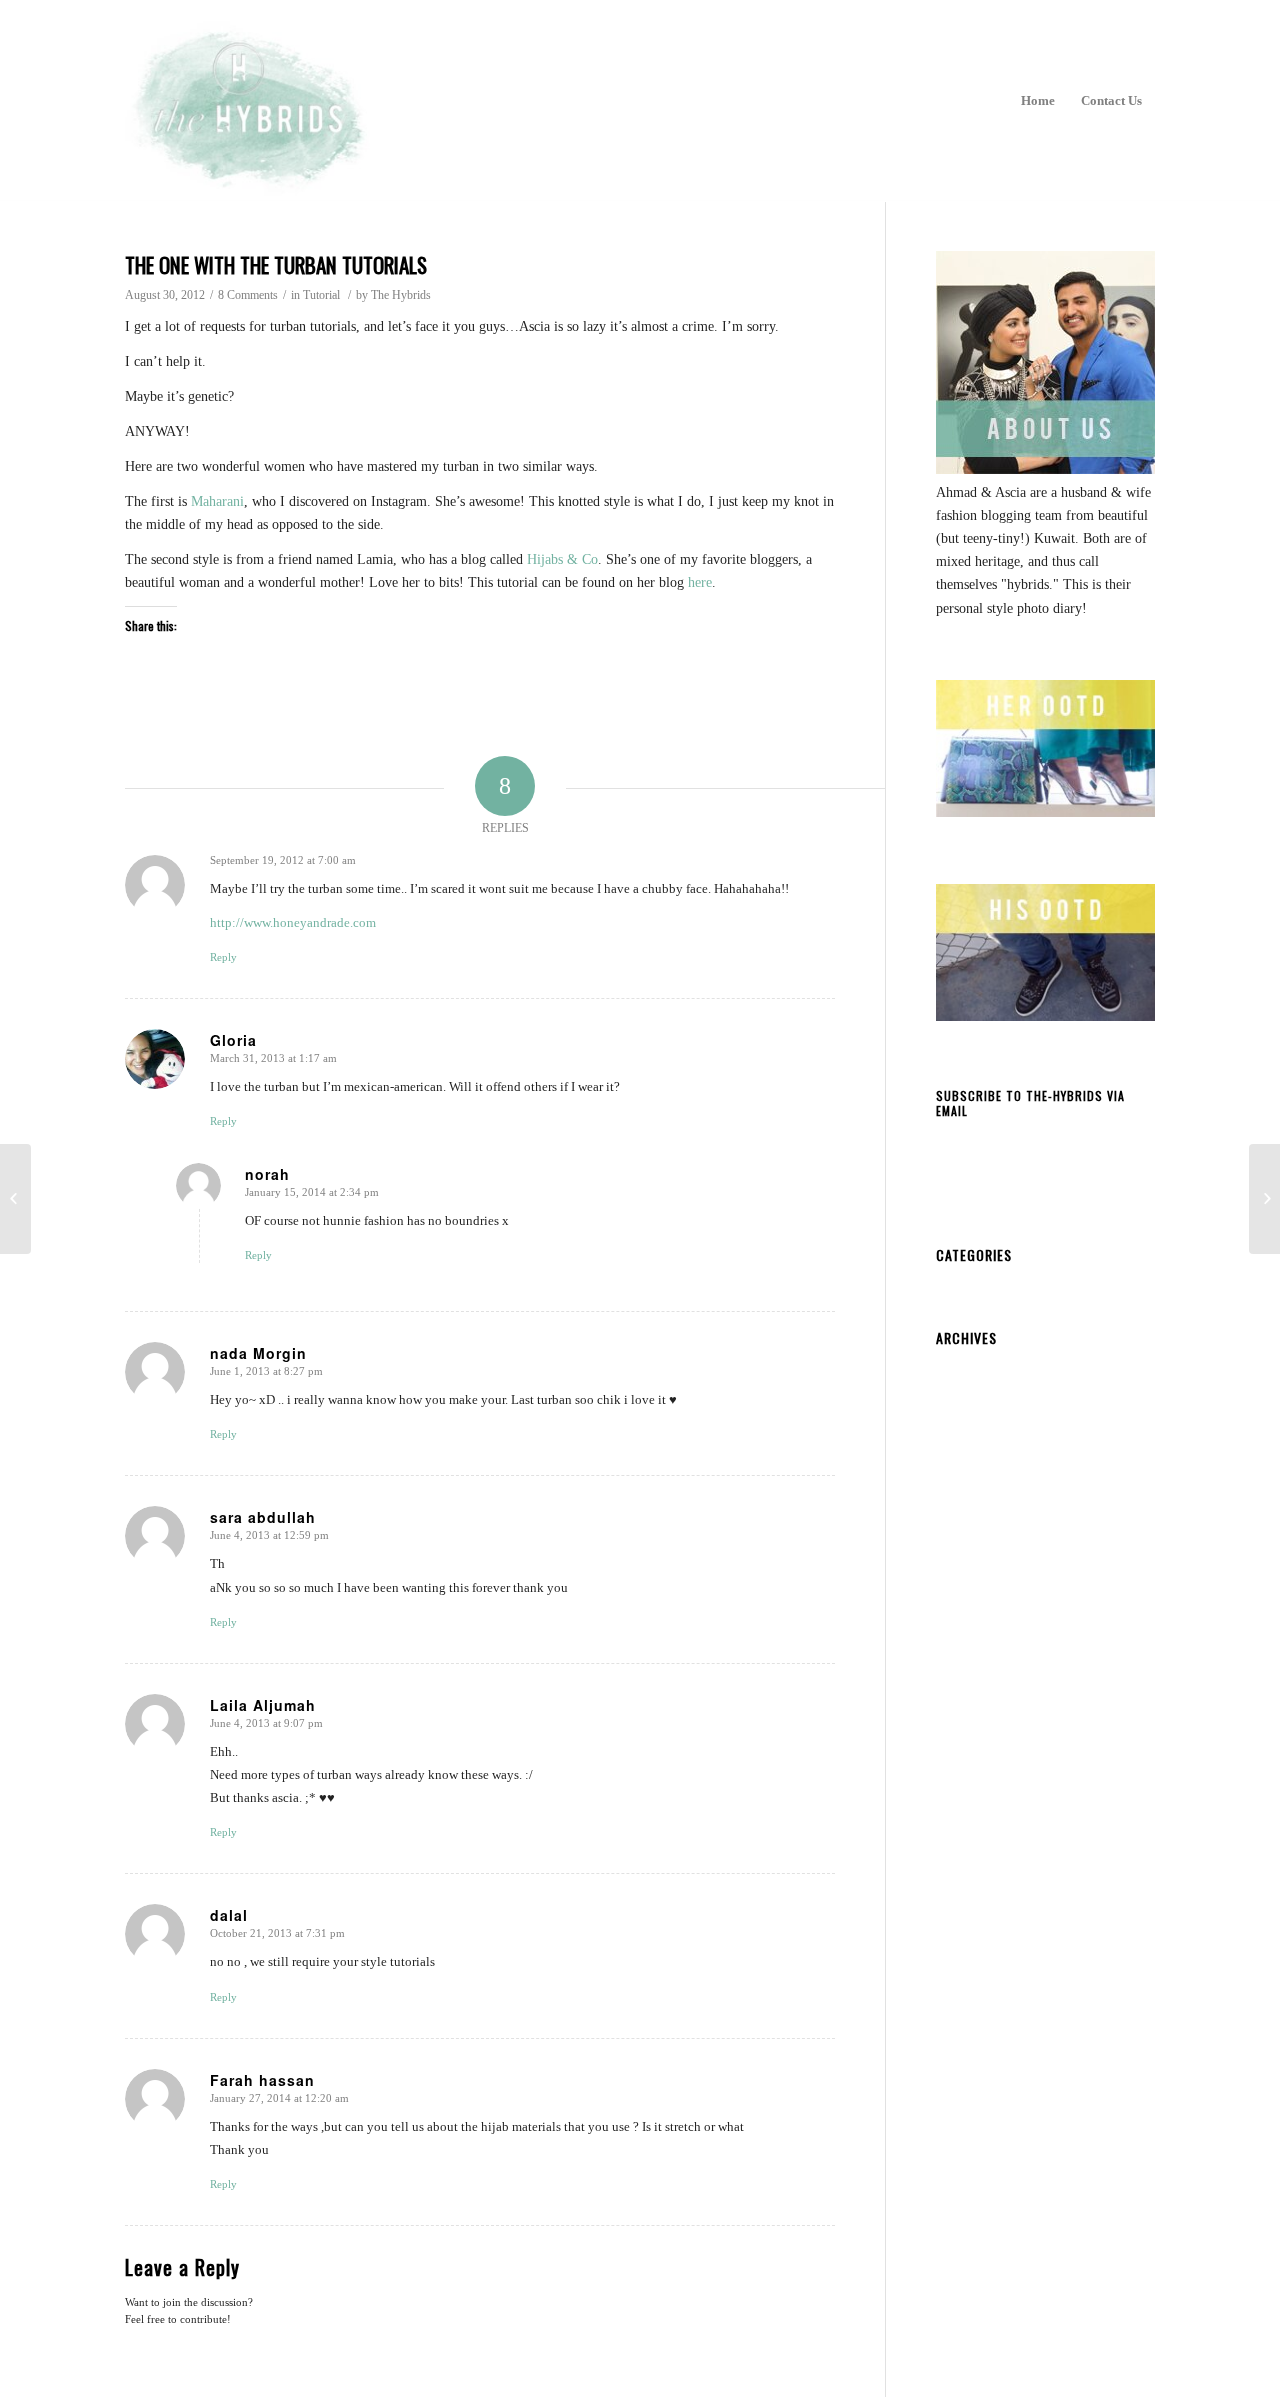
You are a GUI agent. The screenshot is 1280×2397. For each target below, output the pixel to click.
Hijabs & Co (562, 559)
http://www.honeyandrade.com (293, 922)
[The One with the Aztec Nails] (15, 1199)
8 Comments (248, 295)
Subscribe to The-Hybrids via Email (1030, 1103)
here (700, 582)
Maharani (217, 501)
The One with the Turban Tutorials (276, 264)
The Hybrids (401, 295)
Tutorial (321, 295)
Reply (223, 957)
